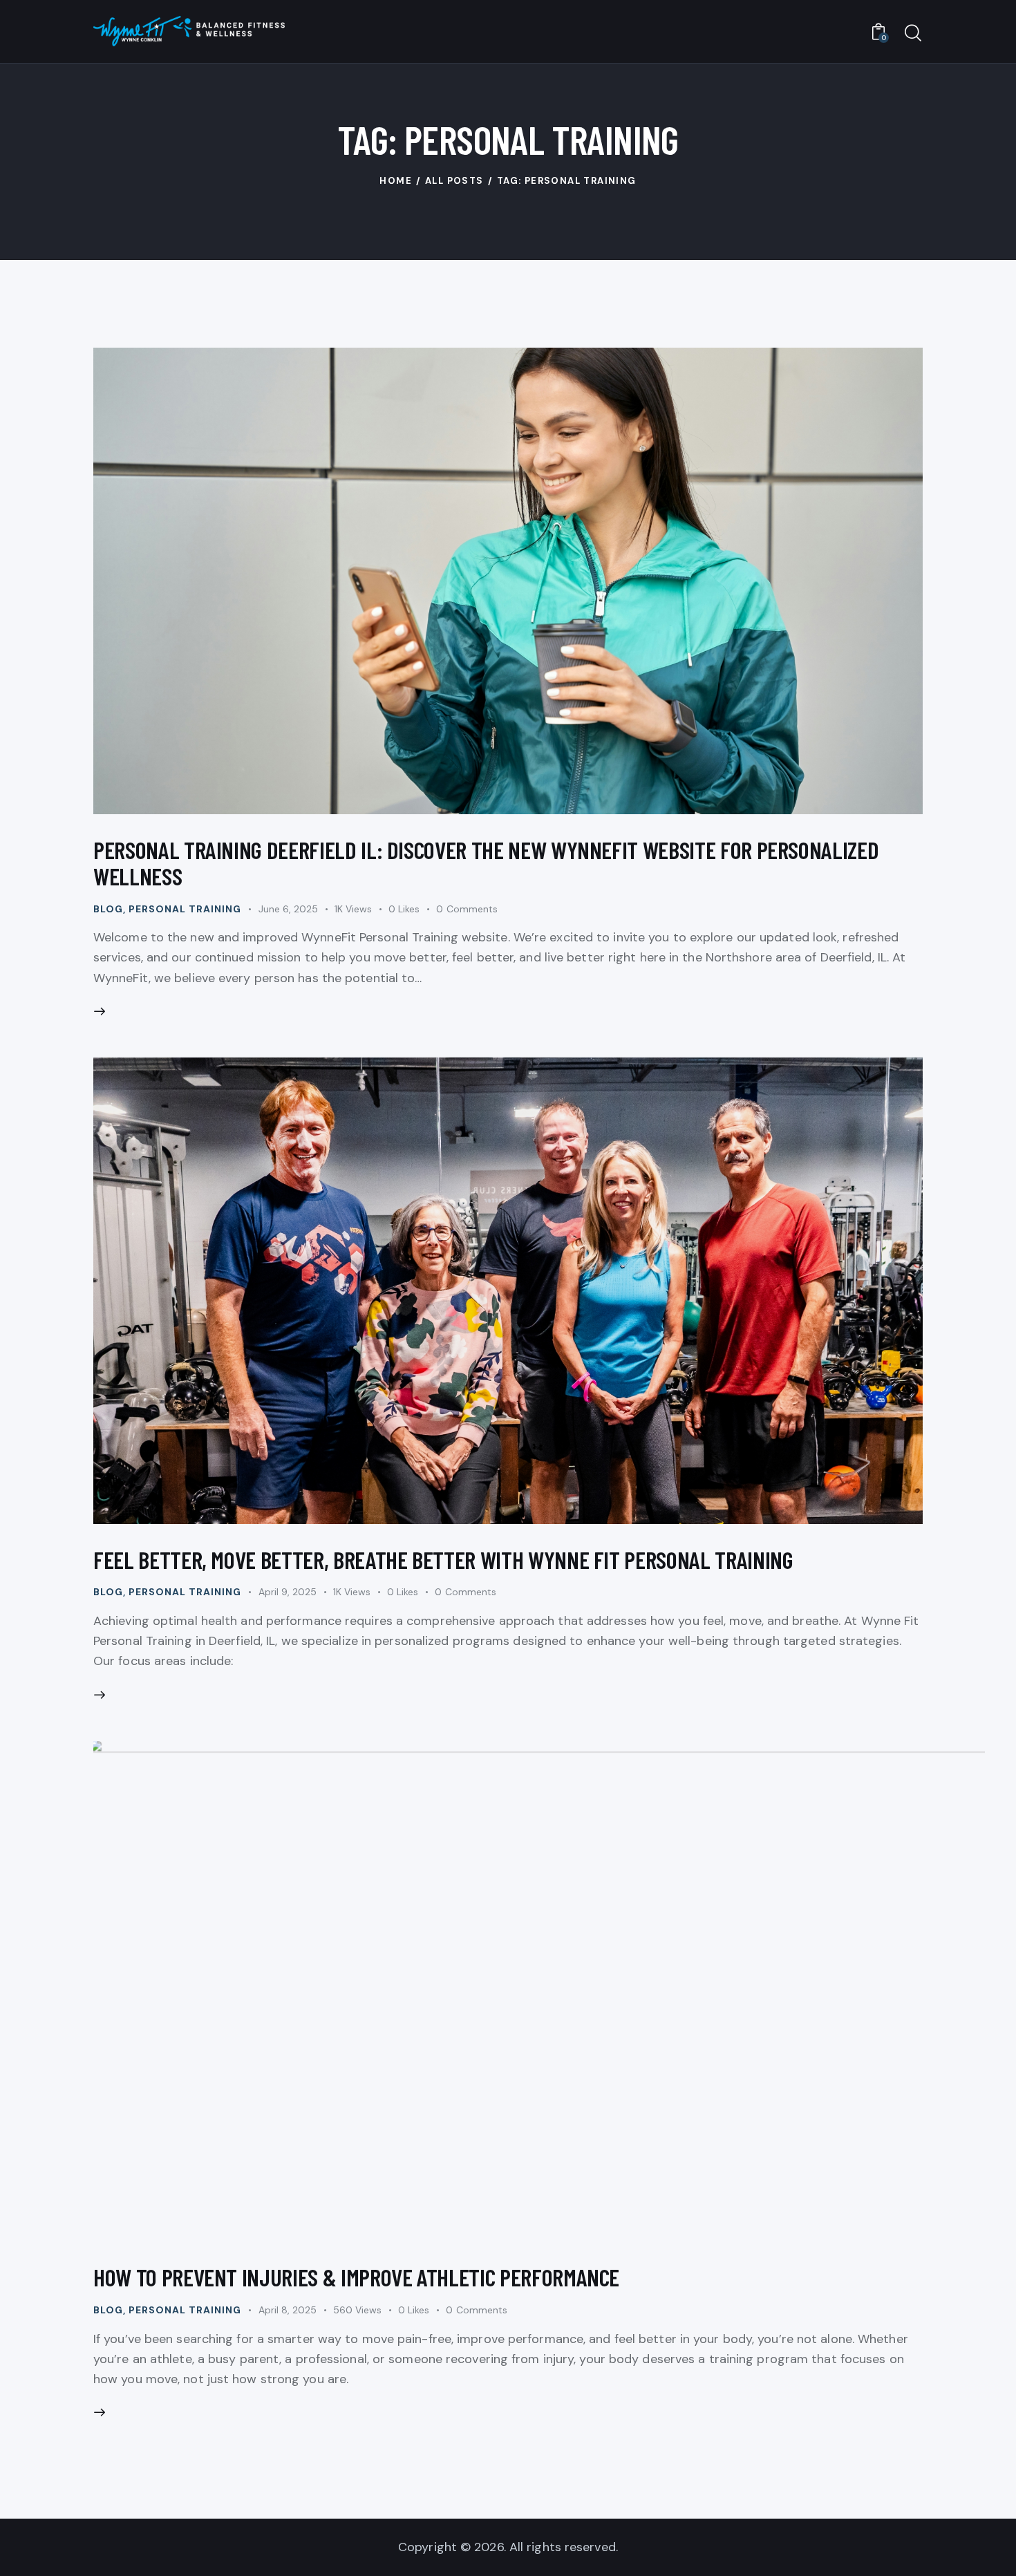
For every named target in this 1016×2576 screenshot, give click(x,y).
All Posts (454, 181)
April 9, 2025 (288, 1592)
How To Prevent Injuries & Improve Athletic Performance (356, 2277)
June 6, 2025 (288, 909)
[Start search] (913, 34)
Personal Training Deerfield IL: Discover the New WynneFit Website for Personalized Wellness (486, 863)
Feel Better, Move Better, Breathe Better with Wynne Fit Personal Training (443, 1559)
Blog (108, 909)
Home (396, 181)
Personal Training (185, 909)
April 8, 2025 (288, 2310)
